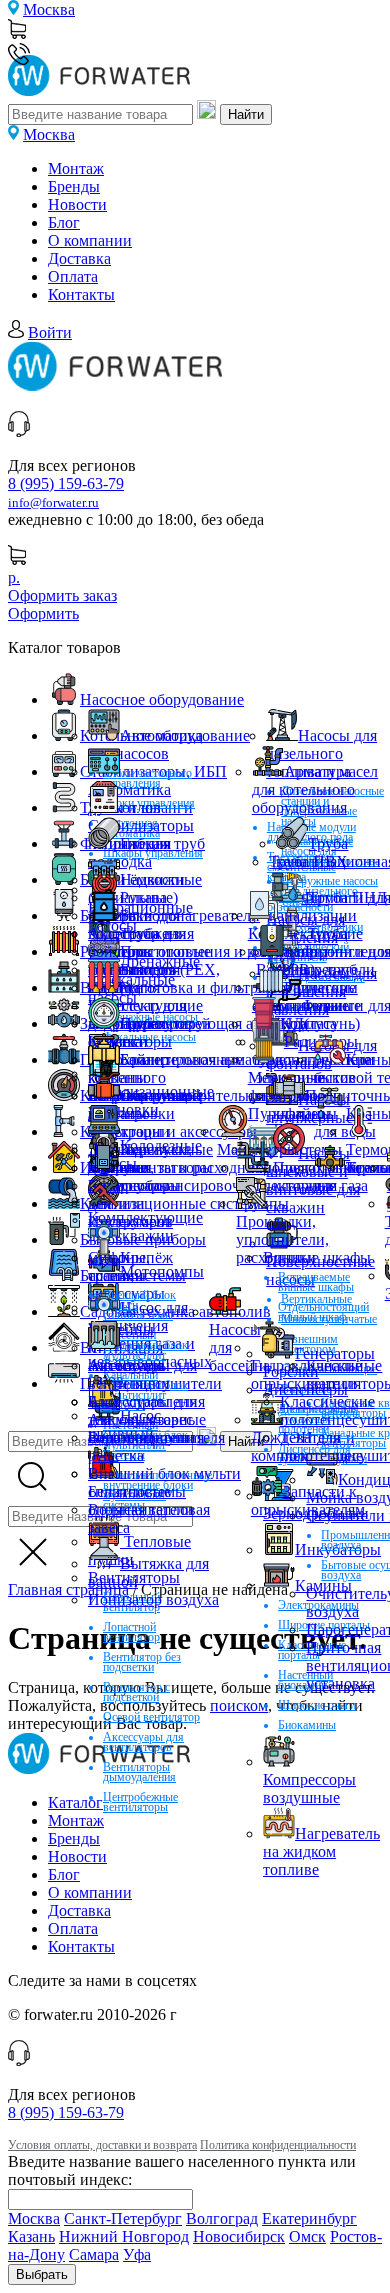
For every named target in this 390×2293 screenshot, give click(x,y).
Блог (64, 222)
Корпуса (308, 1023)
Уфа (137, 2254)
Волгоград (222, 2218)
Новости (77, 204)
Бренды (74, 186)
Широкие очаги (317, 1705)
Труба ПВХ (308, 861)
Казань (31, 2236)
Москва (49, 9)
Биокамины (307, 1725)
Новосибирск (239, 2236)
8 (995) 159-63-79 (66, 483)
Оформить (43, 613)
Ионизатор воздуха (153, 1599)
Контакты (81, 294)
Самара (94, 2254)
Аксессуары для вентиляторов (143, 1742)
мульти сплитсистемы (137, 1266)
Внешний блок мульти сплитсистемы (164, 1482)
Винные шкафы (317, 1257)
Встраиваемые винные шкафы (316, 1282)
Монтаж (76, 168)
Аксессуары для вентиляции (142, 1374)
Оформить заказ (62, 595)
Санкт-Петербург (123, 2218)
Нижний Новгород (124, 2236)
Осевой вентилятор (151, 1717)
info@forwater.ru (53, 503)
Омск (307, 2236)
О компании (90, 240)
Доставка (79, 258)
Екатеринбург (309, 2218)
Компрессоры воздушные (309, 1788)
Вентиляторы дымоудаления (139, 1772)
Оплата (73, 276)
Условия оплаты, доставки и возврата (102, 2145)
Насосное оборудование (162, 699)
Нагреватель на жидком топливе (321, 1851)
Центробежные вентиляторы (140, 1802)
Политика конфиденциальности (278, 2145)
